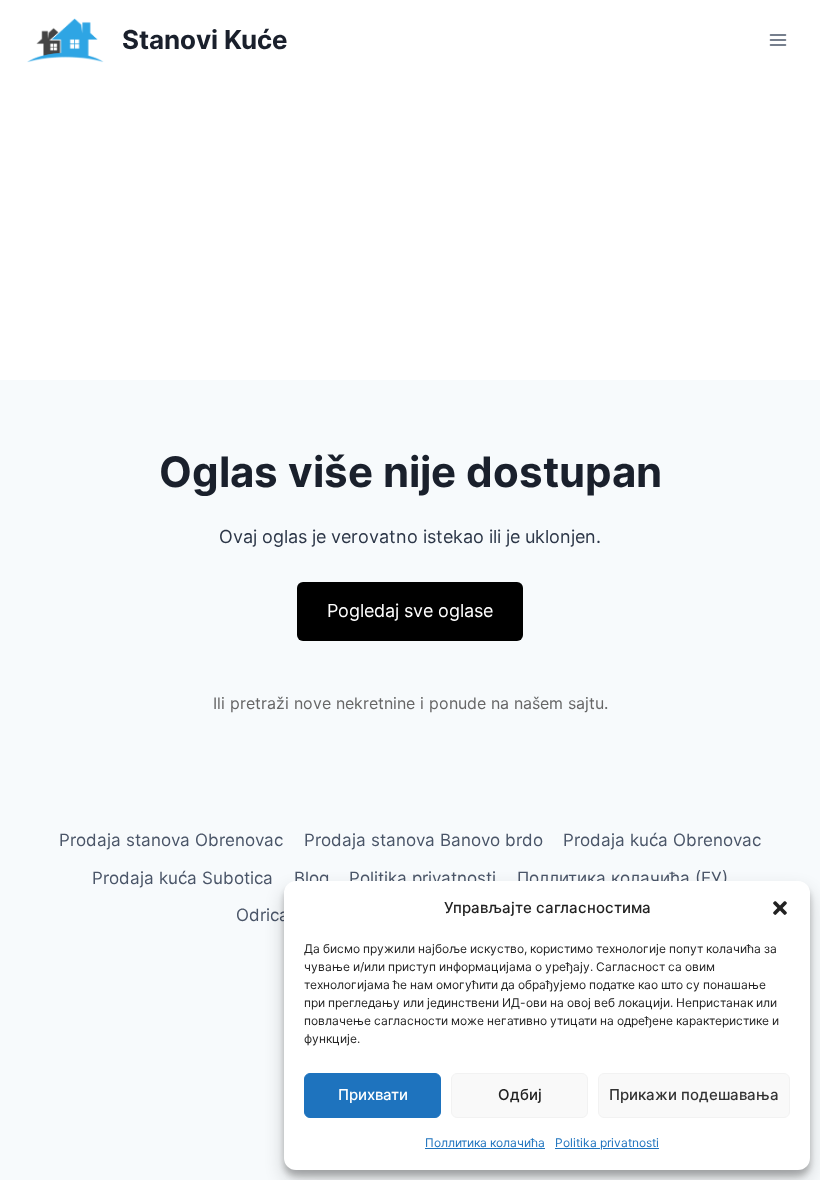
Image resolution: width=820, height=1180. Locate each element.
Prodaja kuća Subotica (182, 878)
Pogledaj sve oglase (410, 610)
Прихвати (373, 1094)
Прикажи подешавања (694, 1094)
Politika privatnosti (607, 1142)
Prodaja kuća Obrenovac (662, 840)
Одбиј (520, 1094)
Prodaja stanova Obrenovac (171, 840)
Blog (311, 878)
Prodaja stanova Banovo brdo (423, 840)
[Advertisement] (410, 230)
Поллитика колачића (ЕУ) (622, 878)
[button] (780, 908)
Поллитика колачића (485, 1142)
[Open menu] (777, 39)
